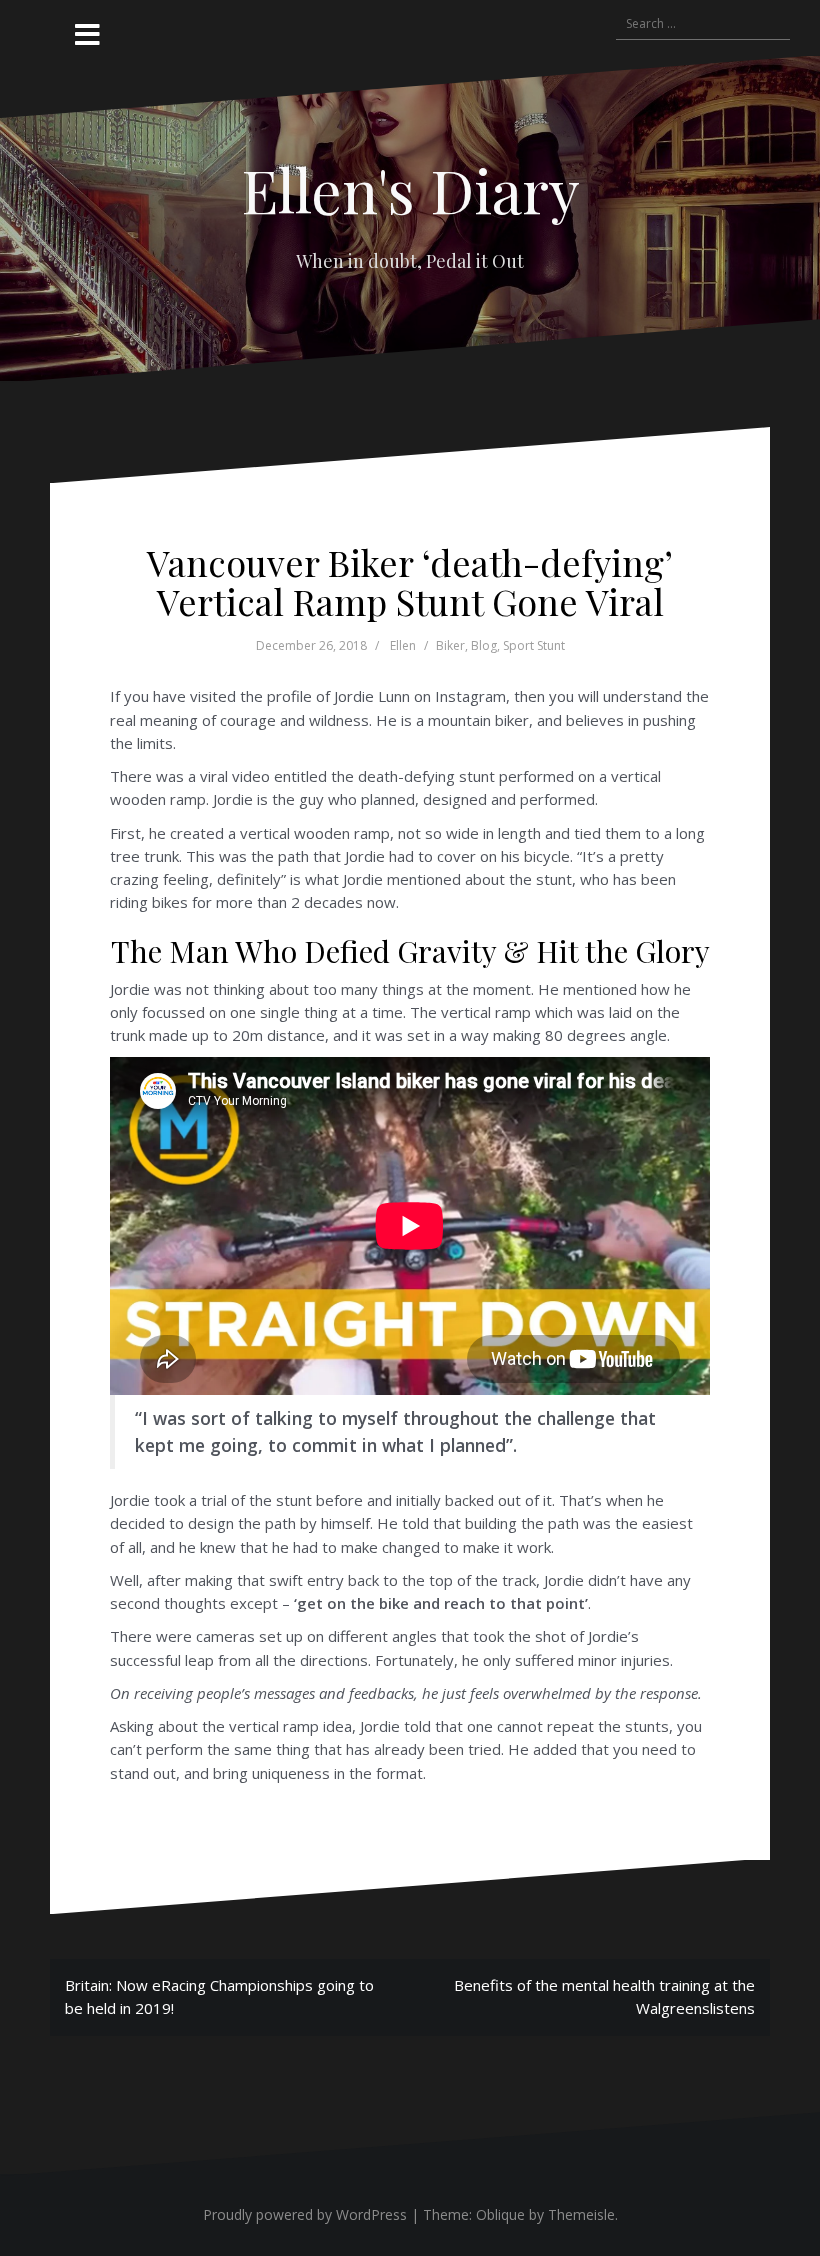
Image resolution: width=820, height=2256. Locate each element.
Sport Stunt (534, 645)
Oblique (500, 2214)
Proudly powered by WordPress (305, 2214)
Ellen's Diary (410, 189)
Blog (484, 645)
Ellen (403, 645)
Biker (450, 645)
